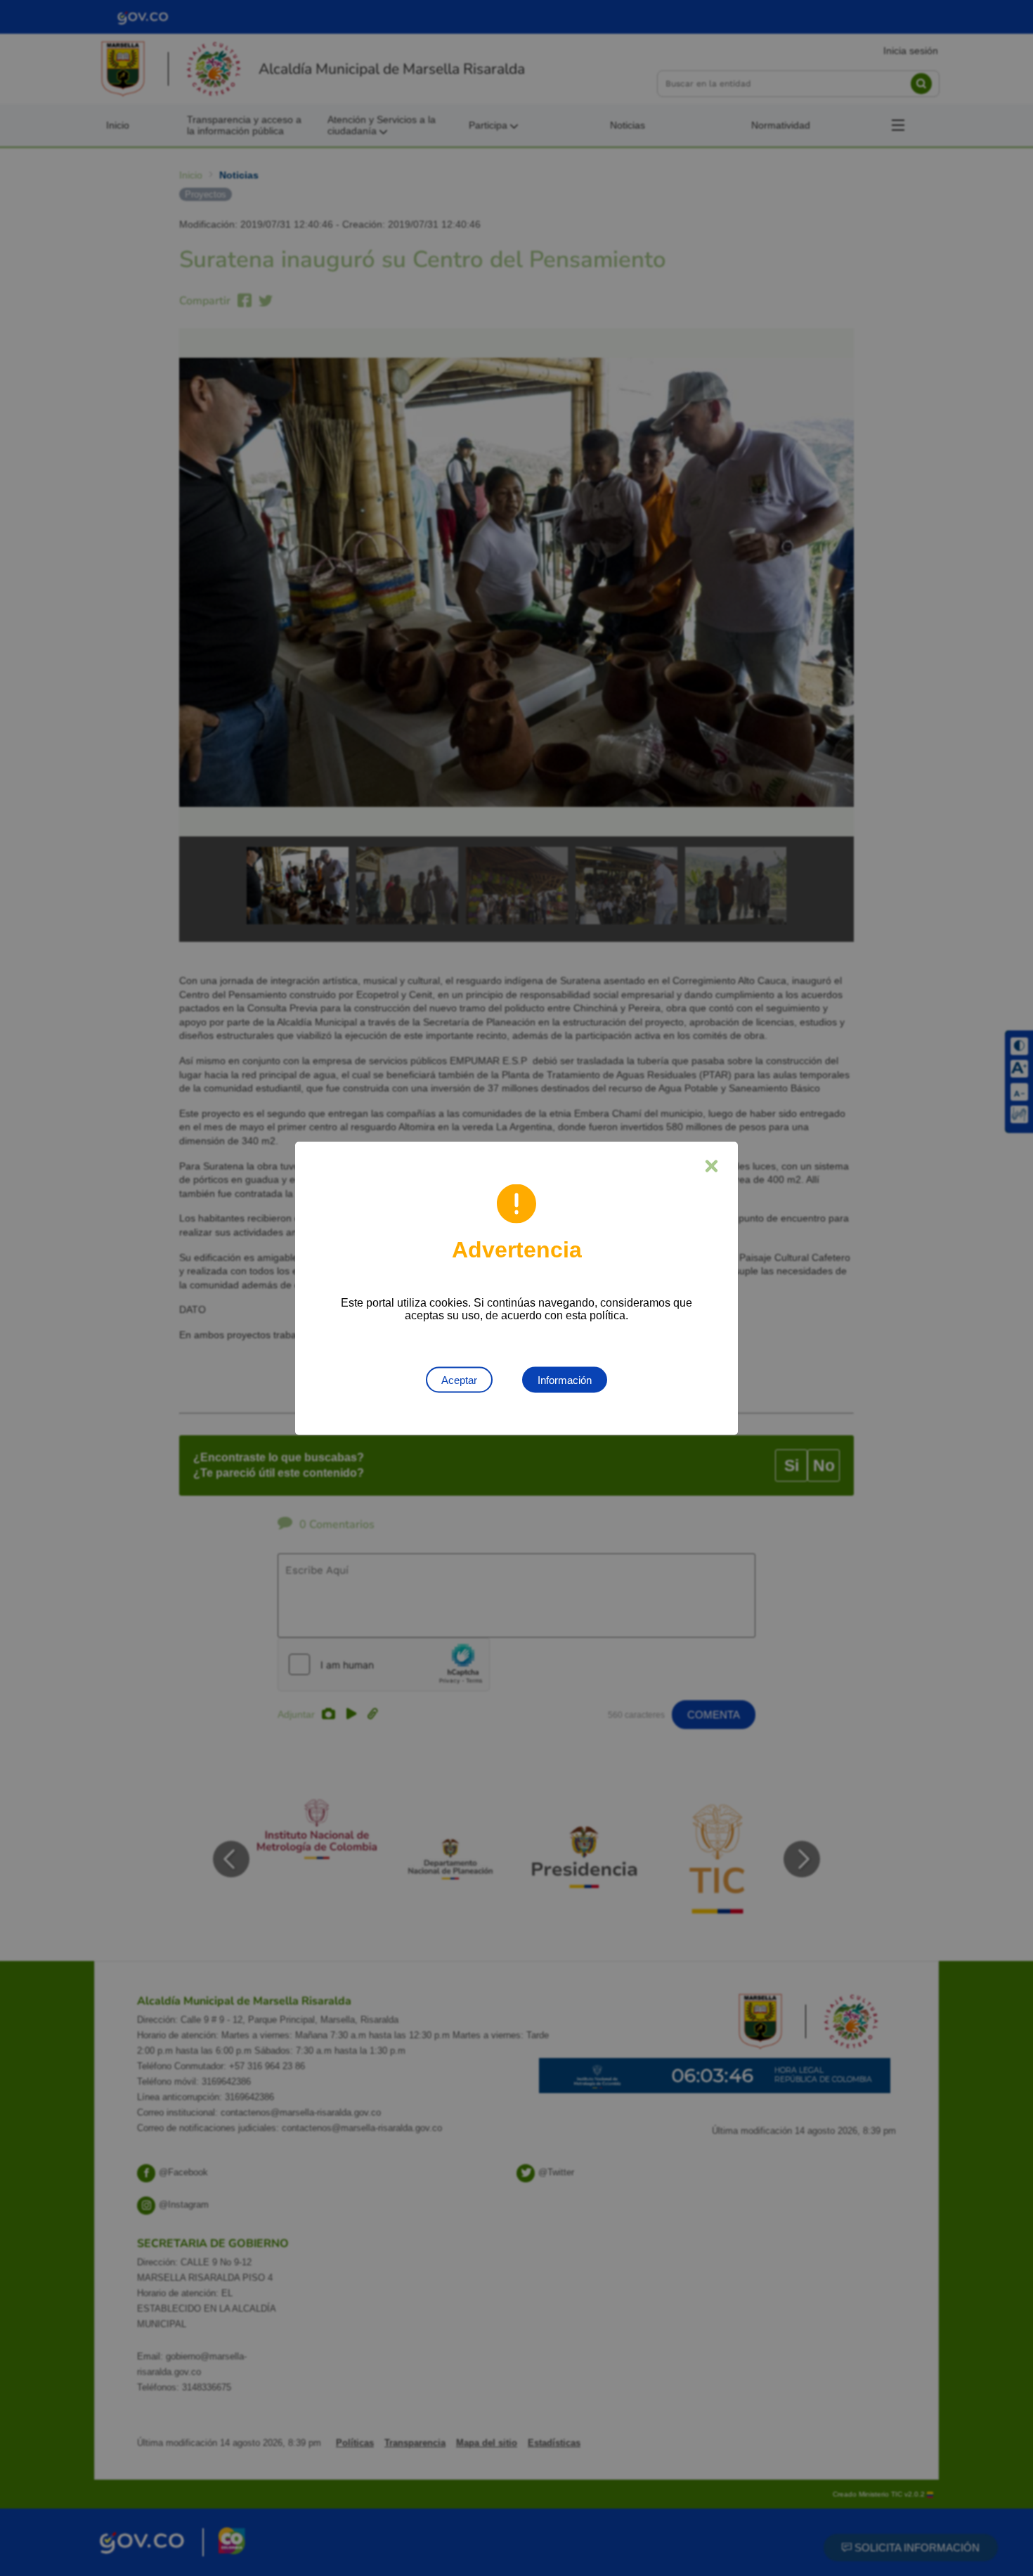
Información (565, 1379)
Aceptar (459, 1379)
